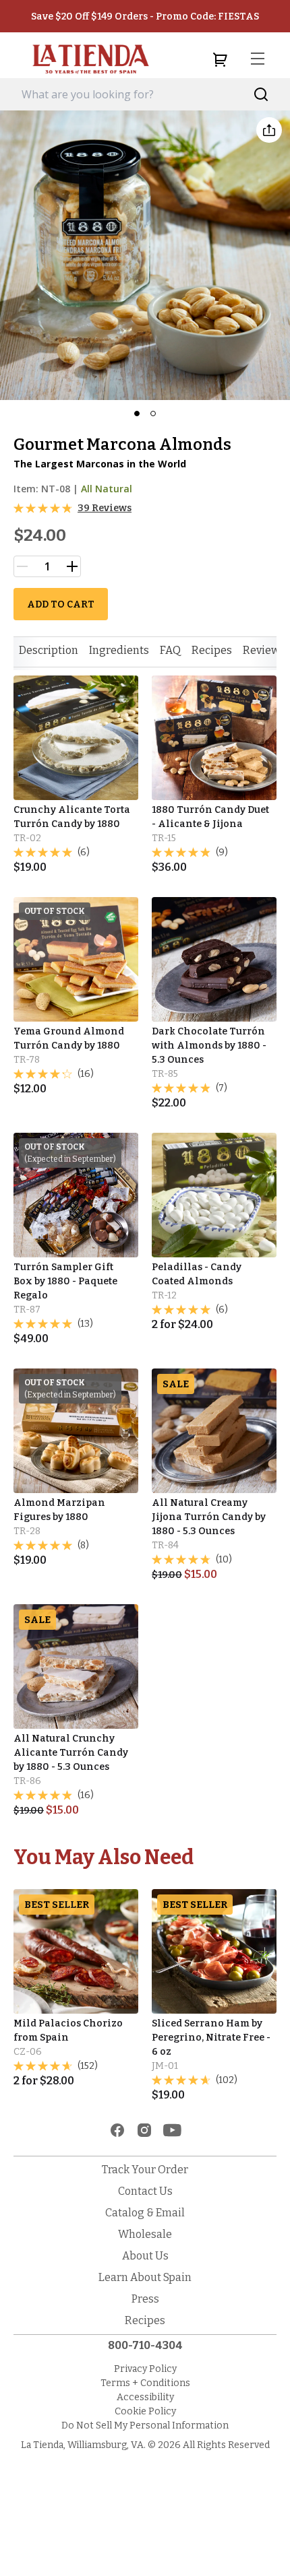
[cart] (220, 59)
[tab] (49, 651)
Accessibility (145, 2397)
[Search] (261, 95)
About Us (145, 2256)
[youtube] (172, 2130)
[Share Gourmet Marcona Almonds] (269, 130)
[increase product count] (72, 566)
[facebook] (117, 2130)
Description (49, 650)
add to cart (61, 604)
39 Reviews (105, 508)
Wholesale (145, 2234)
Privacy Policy (145, 2369)
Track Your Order (145, 2170)
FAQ (170, 650)
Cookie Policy (145, 2411)
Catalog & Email (145, 2213)
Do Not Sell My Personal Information (145, 2425)
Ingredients (119, 650)
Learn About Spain (145, 2277)
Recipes (212, 650)
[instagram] (144, 2130)
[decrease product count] (22, 566)
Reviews (264, 650)
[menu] (258, 59)
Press (145, 2299)
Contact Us (145, 2191)
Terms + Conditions (145, 2383)
